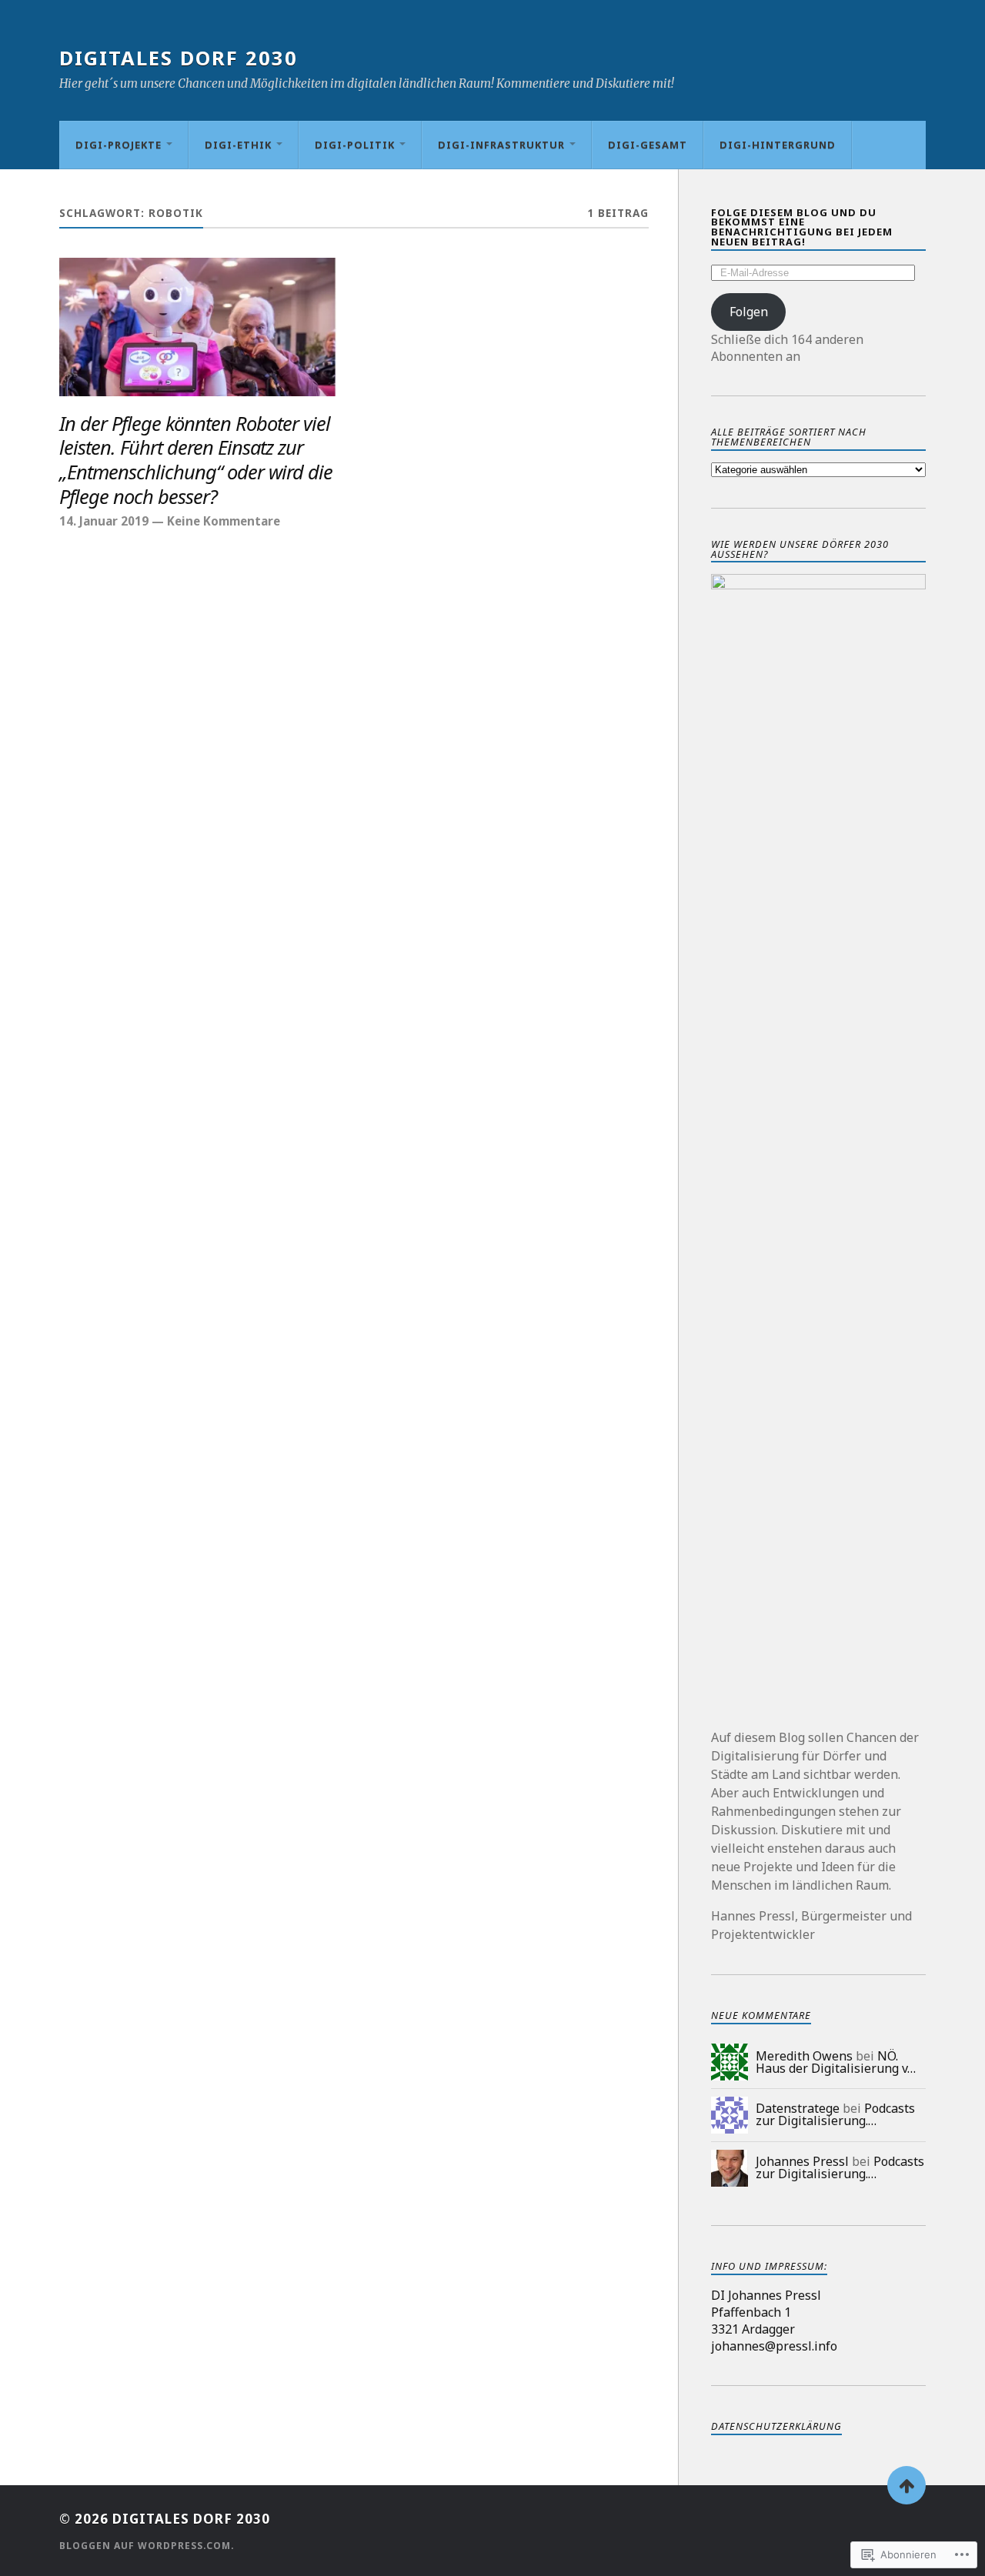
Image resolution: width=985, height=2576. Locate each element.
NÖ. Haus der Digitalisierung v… (836, 2062)
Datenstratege (798, 2108)
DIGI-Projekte (119, 145)
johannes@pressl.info (774, 2346)
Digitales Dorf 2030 (179, 58)
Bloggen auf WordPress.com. (147, 2546)
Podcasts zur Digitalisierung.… (835, 2114)
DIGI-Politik (355, 145)
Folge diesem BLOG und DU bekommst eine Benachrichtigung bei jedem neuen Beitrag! (802, 227)
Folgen (749, 312)
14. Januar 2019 (104, 521)
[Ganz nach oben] (907, 2485)
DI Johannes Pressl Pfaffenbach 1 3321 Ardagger (766, 2312)
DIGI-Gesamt (648, 145)
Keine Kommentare (224, 521)
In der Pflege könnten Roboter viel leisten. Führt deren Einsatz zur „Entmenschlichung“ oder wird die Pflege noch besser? (196, 461)
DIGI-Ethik (238, 145)
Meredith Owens (804, 2056)
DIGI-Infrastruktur (501, 145)
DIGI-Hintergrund (778, 145)
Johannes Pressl (802, 2161)
